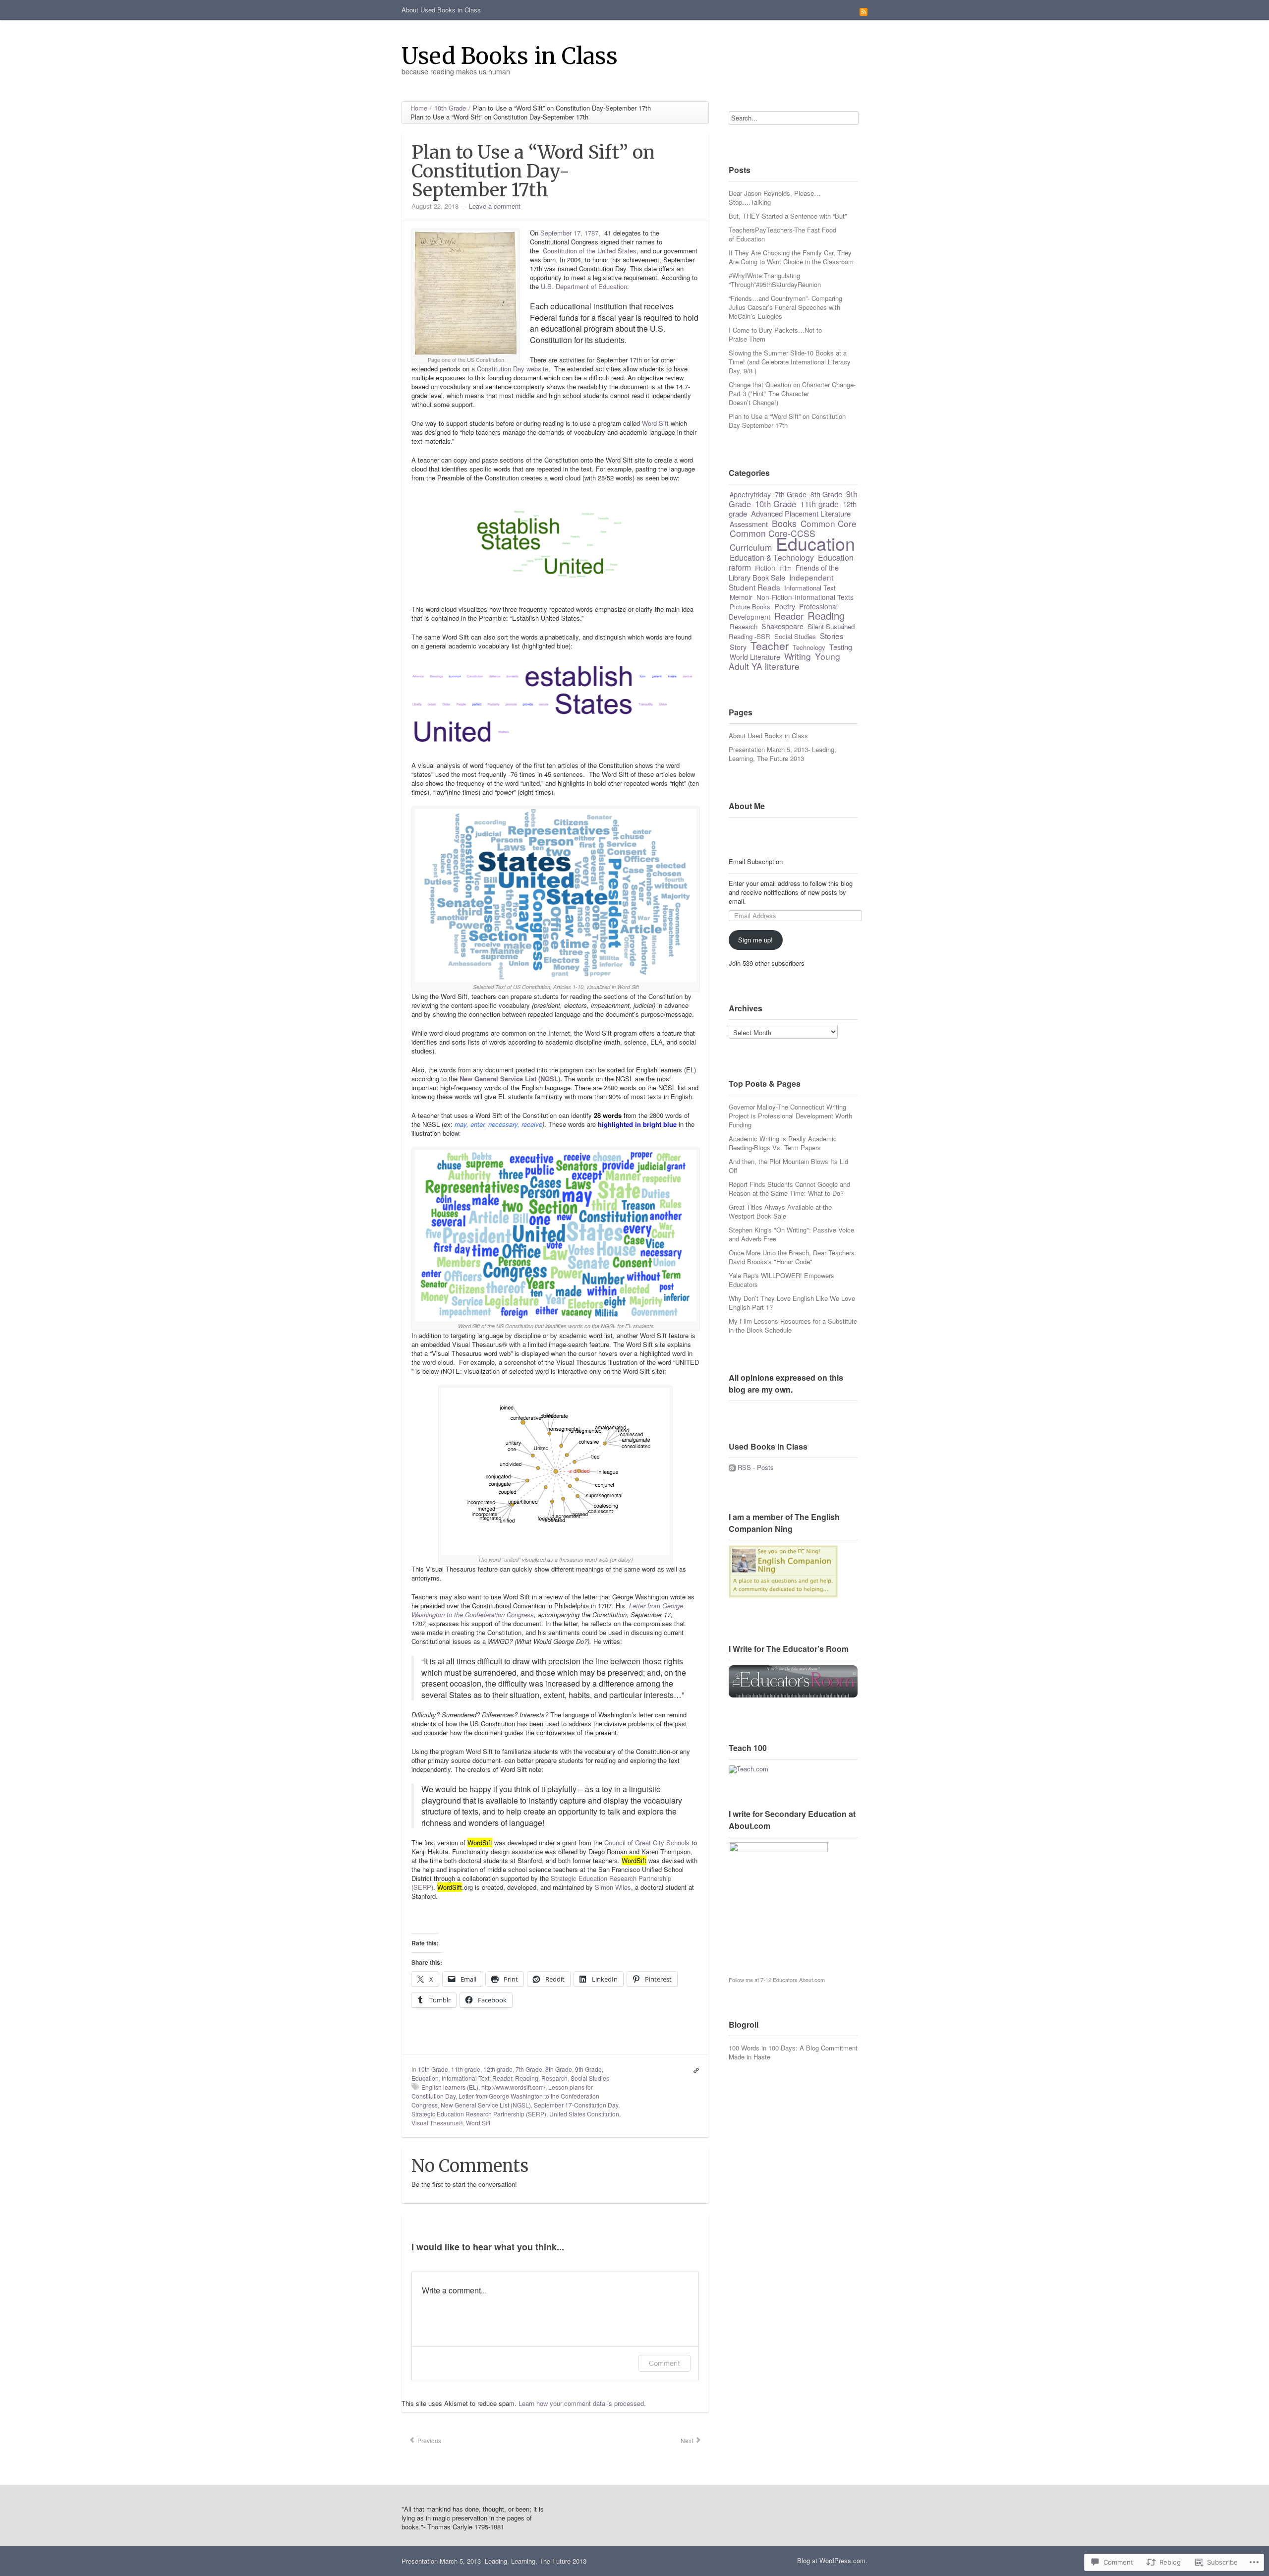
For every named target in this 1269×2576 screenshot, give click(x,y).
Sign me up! (755, 940)
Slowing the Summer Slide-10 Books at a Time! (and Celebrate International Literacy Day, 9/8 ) (790, 362)
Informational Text (465, 2078)
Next (688, 2440)
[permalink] (694, 2069)
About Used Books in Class (441, 10)
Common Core (829, 523)
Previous (429, 2440)
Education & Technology (772, 557)
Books (784, 523)
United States (617, 251)
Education (425, 2078)
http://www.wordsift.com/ (513, 2087)
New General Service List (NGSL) (486, 2105)
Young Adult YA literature (784, 661)
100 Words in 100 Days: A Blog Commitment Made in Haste (793, 2052)
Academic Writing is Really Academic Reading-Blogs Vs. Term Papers (783, 1143)
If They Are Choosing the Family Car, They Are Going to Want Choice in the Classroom (791, 257)
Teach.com (752, 1769)
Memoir (741, 597)
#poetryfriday (750, 494)
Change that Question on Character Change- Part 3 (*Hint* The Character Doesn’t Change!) (792, 393)
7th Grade (529, 2069)
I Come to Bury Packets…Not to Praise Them (775, 334)
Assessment (749, 524)
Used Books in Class (510, 56)
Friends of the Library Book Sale (784, 572)
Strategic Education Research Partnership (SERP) (479, 2114)
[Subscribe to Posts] (732, 1467)
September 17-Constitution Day (576, 2105)
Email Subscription (756, 862)
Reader (502, 2078)
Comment (664, 2363)
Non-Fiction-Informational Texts (805, 597)
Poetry (785, 606)
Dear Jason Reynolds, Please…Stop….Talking (775, 198)
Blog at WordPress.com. (832, 2560)
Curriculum (751, 547)
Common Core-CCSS (773, 533)
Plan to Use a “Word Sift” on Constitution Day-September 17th (787, 421)
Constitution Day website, (515, 369)
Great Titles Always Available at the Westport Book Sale (780, 1211)
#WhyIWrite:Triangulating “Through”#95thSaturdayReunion (775, 280)
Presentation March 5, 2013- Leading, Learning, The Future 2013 (782, 754)
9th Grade (588, 2069)
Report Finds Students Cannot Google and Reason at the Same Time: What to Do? (789, 1189)
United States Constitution (584, 2114)
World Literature (755, 657)
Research (554, 2078)
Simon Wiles (613, 1887)
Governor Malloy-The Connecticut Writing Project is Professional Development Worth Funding (790, 1116)
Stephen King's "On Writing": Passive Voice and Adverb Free (791, 1234)
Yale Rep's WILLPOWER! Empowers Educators (781, 1280)
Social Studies (590, 2078)
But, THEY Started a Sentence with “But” (788, 216)
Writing (798, 656)
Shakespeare (782, 626)
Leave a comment (495, 206)
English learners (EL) (450, 2087)
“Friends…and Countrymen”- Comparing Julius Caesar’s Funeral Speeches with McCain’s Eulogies (785, 307)
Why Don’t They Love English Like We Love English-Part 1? (792, 1303)
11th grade (466, 2069)
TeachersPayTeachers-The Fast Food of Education (782, 234)
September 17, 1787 (569, 233)
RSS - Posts (756, 1467)
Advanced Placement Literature (801, 513)
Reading (527, 2078)
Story (738, 647)
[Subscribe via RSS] (864, 11)
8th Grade (559, 2069)
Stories (832, 636)
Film (785, 568)
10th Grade (433, 2069)
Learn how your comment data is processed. (582, 2403)
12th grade (498, 2069)
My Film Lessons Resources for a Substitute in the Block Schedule (793, 1325)
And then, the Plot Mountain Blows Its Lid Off (788, 1166)
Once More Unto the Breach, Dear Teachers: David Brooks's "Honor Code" (793, 1257)
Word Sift (655, 423)
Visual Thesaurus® (437, 2123)
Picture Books (750, 607)
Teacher (770, 645)
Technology (809, 647)
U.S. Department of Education (584, 286)
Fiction (765, 568)
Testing (841, 647)
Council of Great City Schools (647, 1843)
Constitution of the (569, 251)
